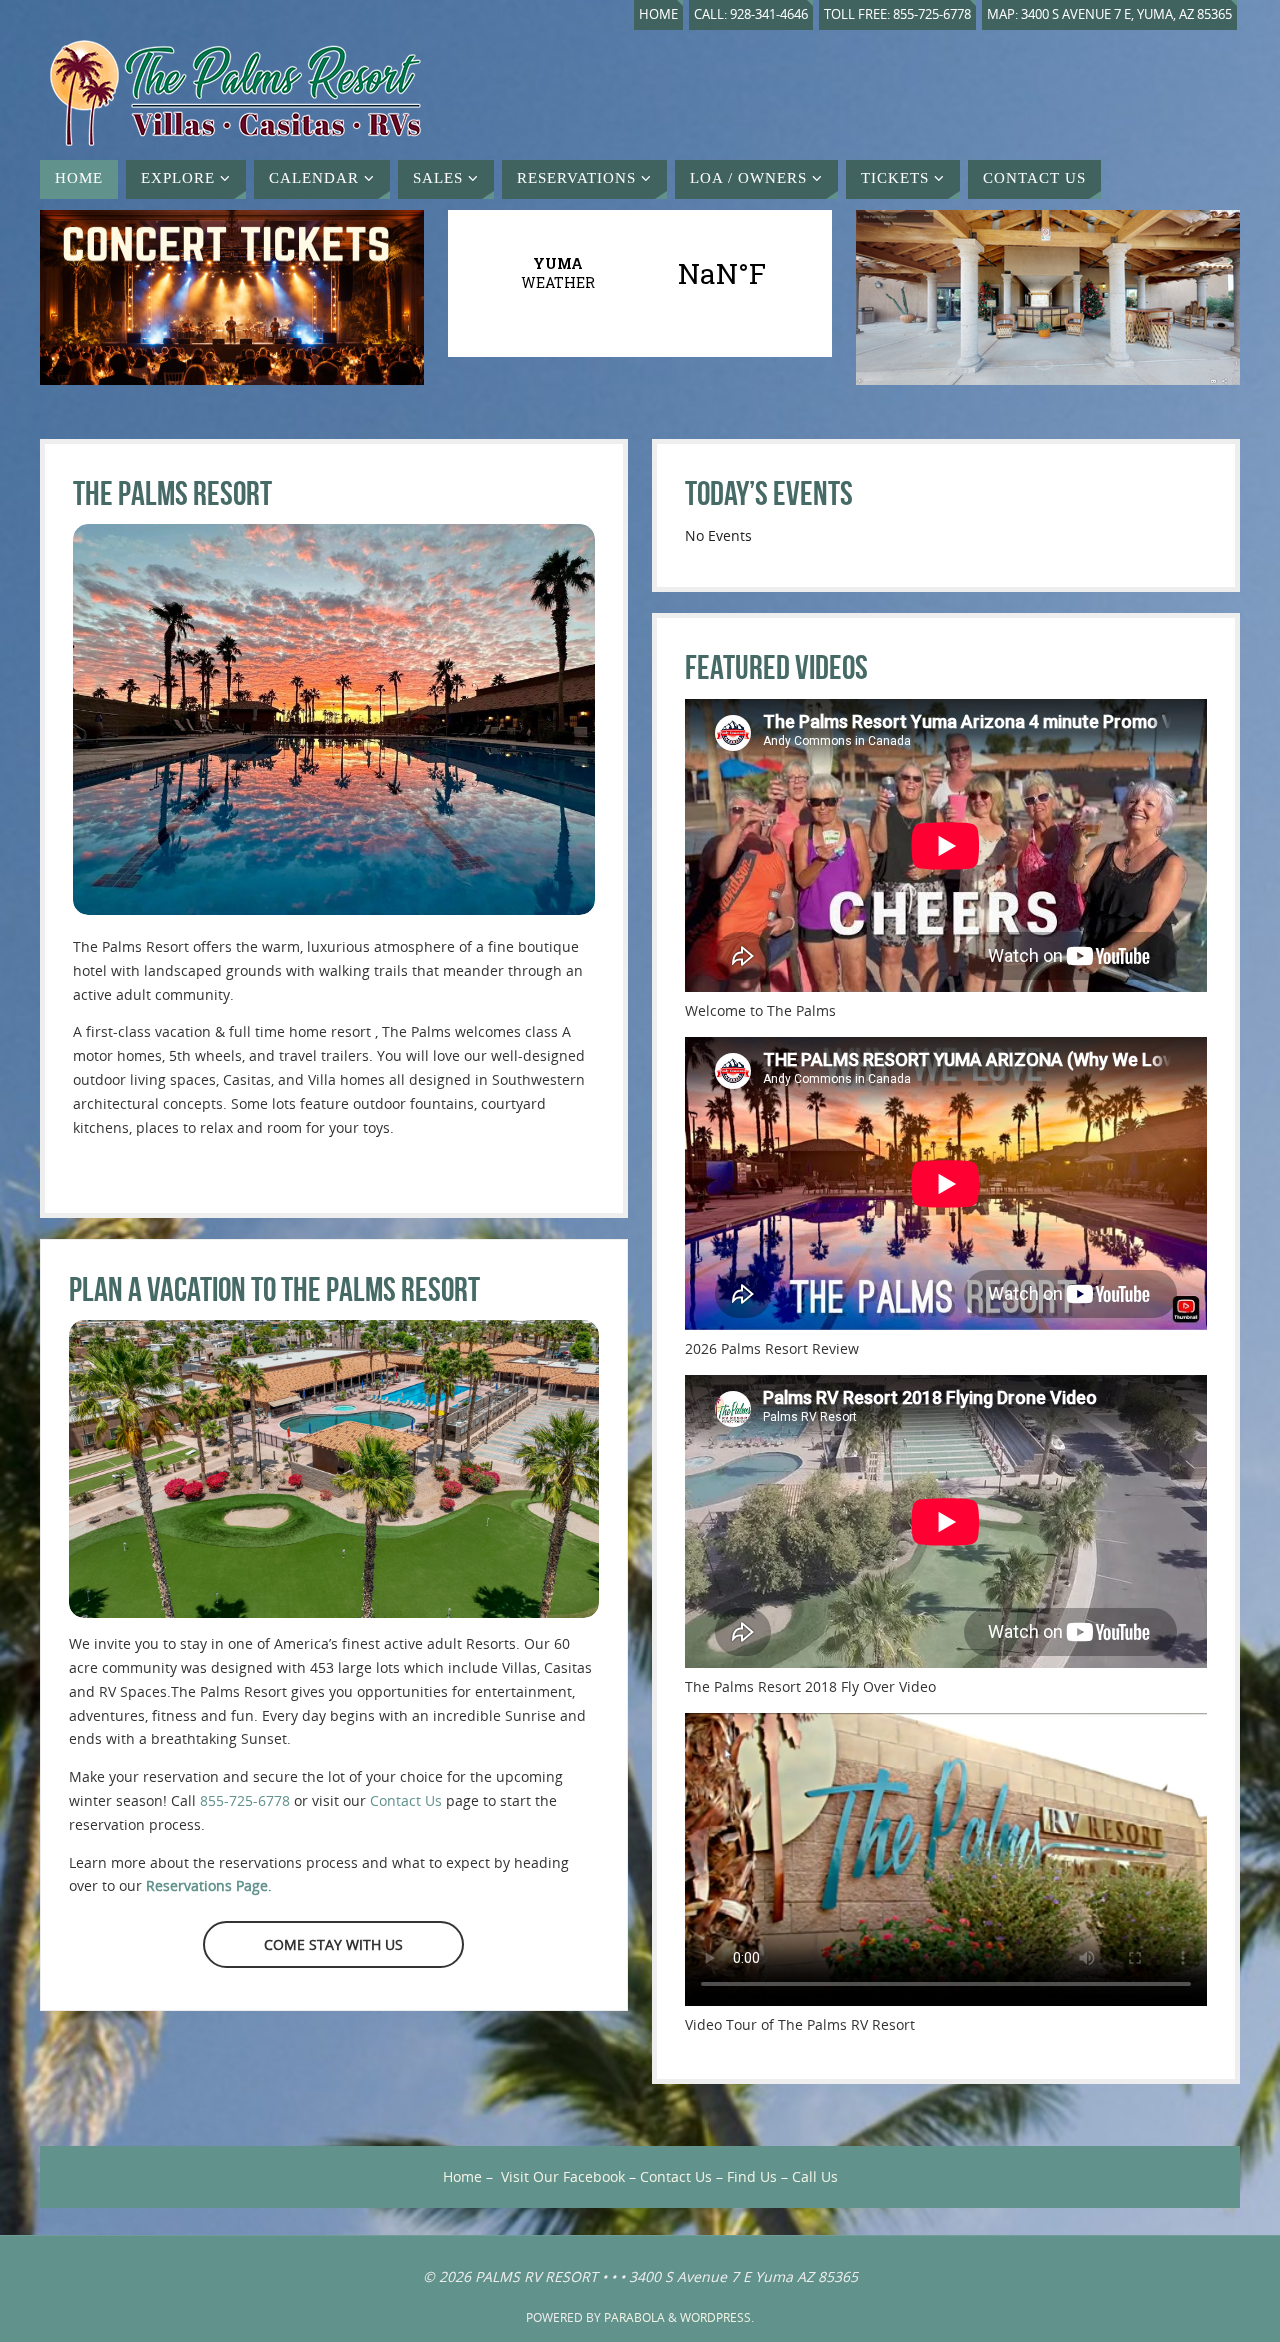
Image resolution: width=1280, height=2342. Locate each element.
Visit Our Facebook (563, 2176)
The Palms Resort (172, 493)
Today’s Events (769, 493)
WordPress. (717, 2317)
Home (658, 14)
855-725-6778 (245, 1800)
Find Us (752, 2176)
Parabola (634, 2317)
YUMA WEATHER (640, 273)
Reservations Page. (209, 1885)
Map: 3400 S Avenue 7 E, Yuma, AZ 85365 (1109, 14)
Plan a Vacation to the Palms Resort (274, 1289)
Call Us (815, 2176)
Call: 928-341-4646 (751, 14)
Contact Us (406, 1800)
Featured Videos (776, 667)
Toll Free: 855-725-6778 (897, 14)
